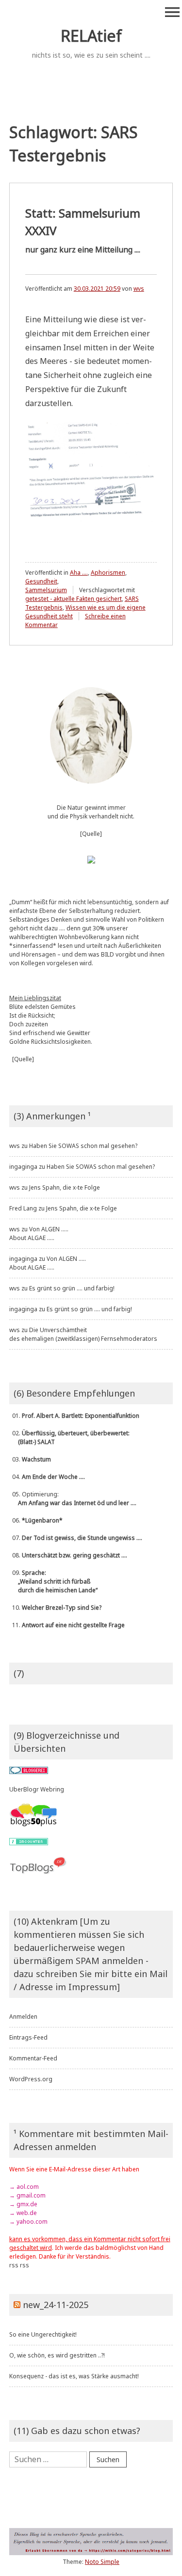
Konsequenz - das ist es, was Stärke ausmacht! (74, 2376)
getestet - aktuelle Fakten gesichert (74, 599)
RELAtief (91, 36)
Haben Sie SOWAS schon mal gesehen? (83, 1146)
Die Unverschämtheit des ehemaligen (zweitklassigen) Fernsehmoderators (83, 1334)
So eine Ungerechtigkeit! (43, 2334)
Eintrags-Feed (28, 2037)
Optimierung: (73, 1499)
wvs (139, 289)
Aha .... (79, 573)
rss (14, 2265)
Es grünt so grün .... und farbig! (72, 1288)
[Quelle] (91, 834)
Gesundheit (41, 581)
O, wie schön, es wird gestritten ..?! (57, 2355)
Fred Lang (23, 1208)
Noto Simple (102, 2562)
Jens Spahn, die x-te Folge (65, 1187)
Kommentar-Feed (33, 2058)
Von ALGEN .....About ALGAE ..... (39, 1233)
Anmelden (23, 2017)
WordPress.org (31, 2079)
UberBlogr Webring (37, 1789)
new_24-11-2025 (56, 2305)
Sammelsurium (46, 590)
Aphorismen (108, 573)
